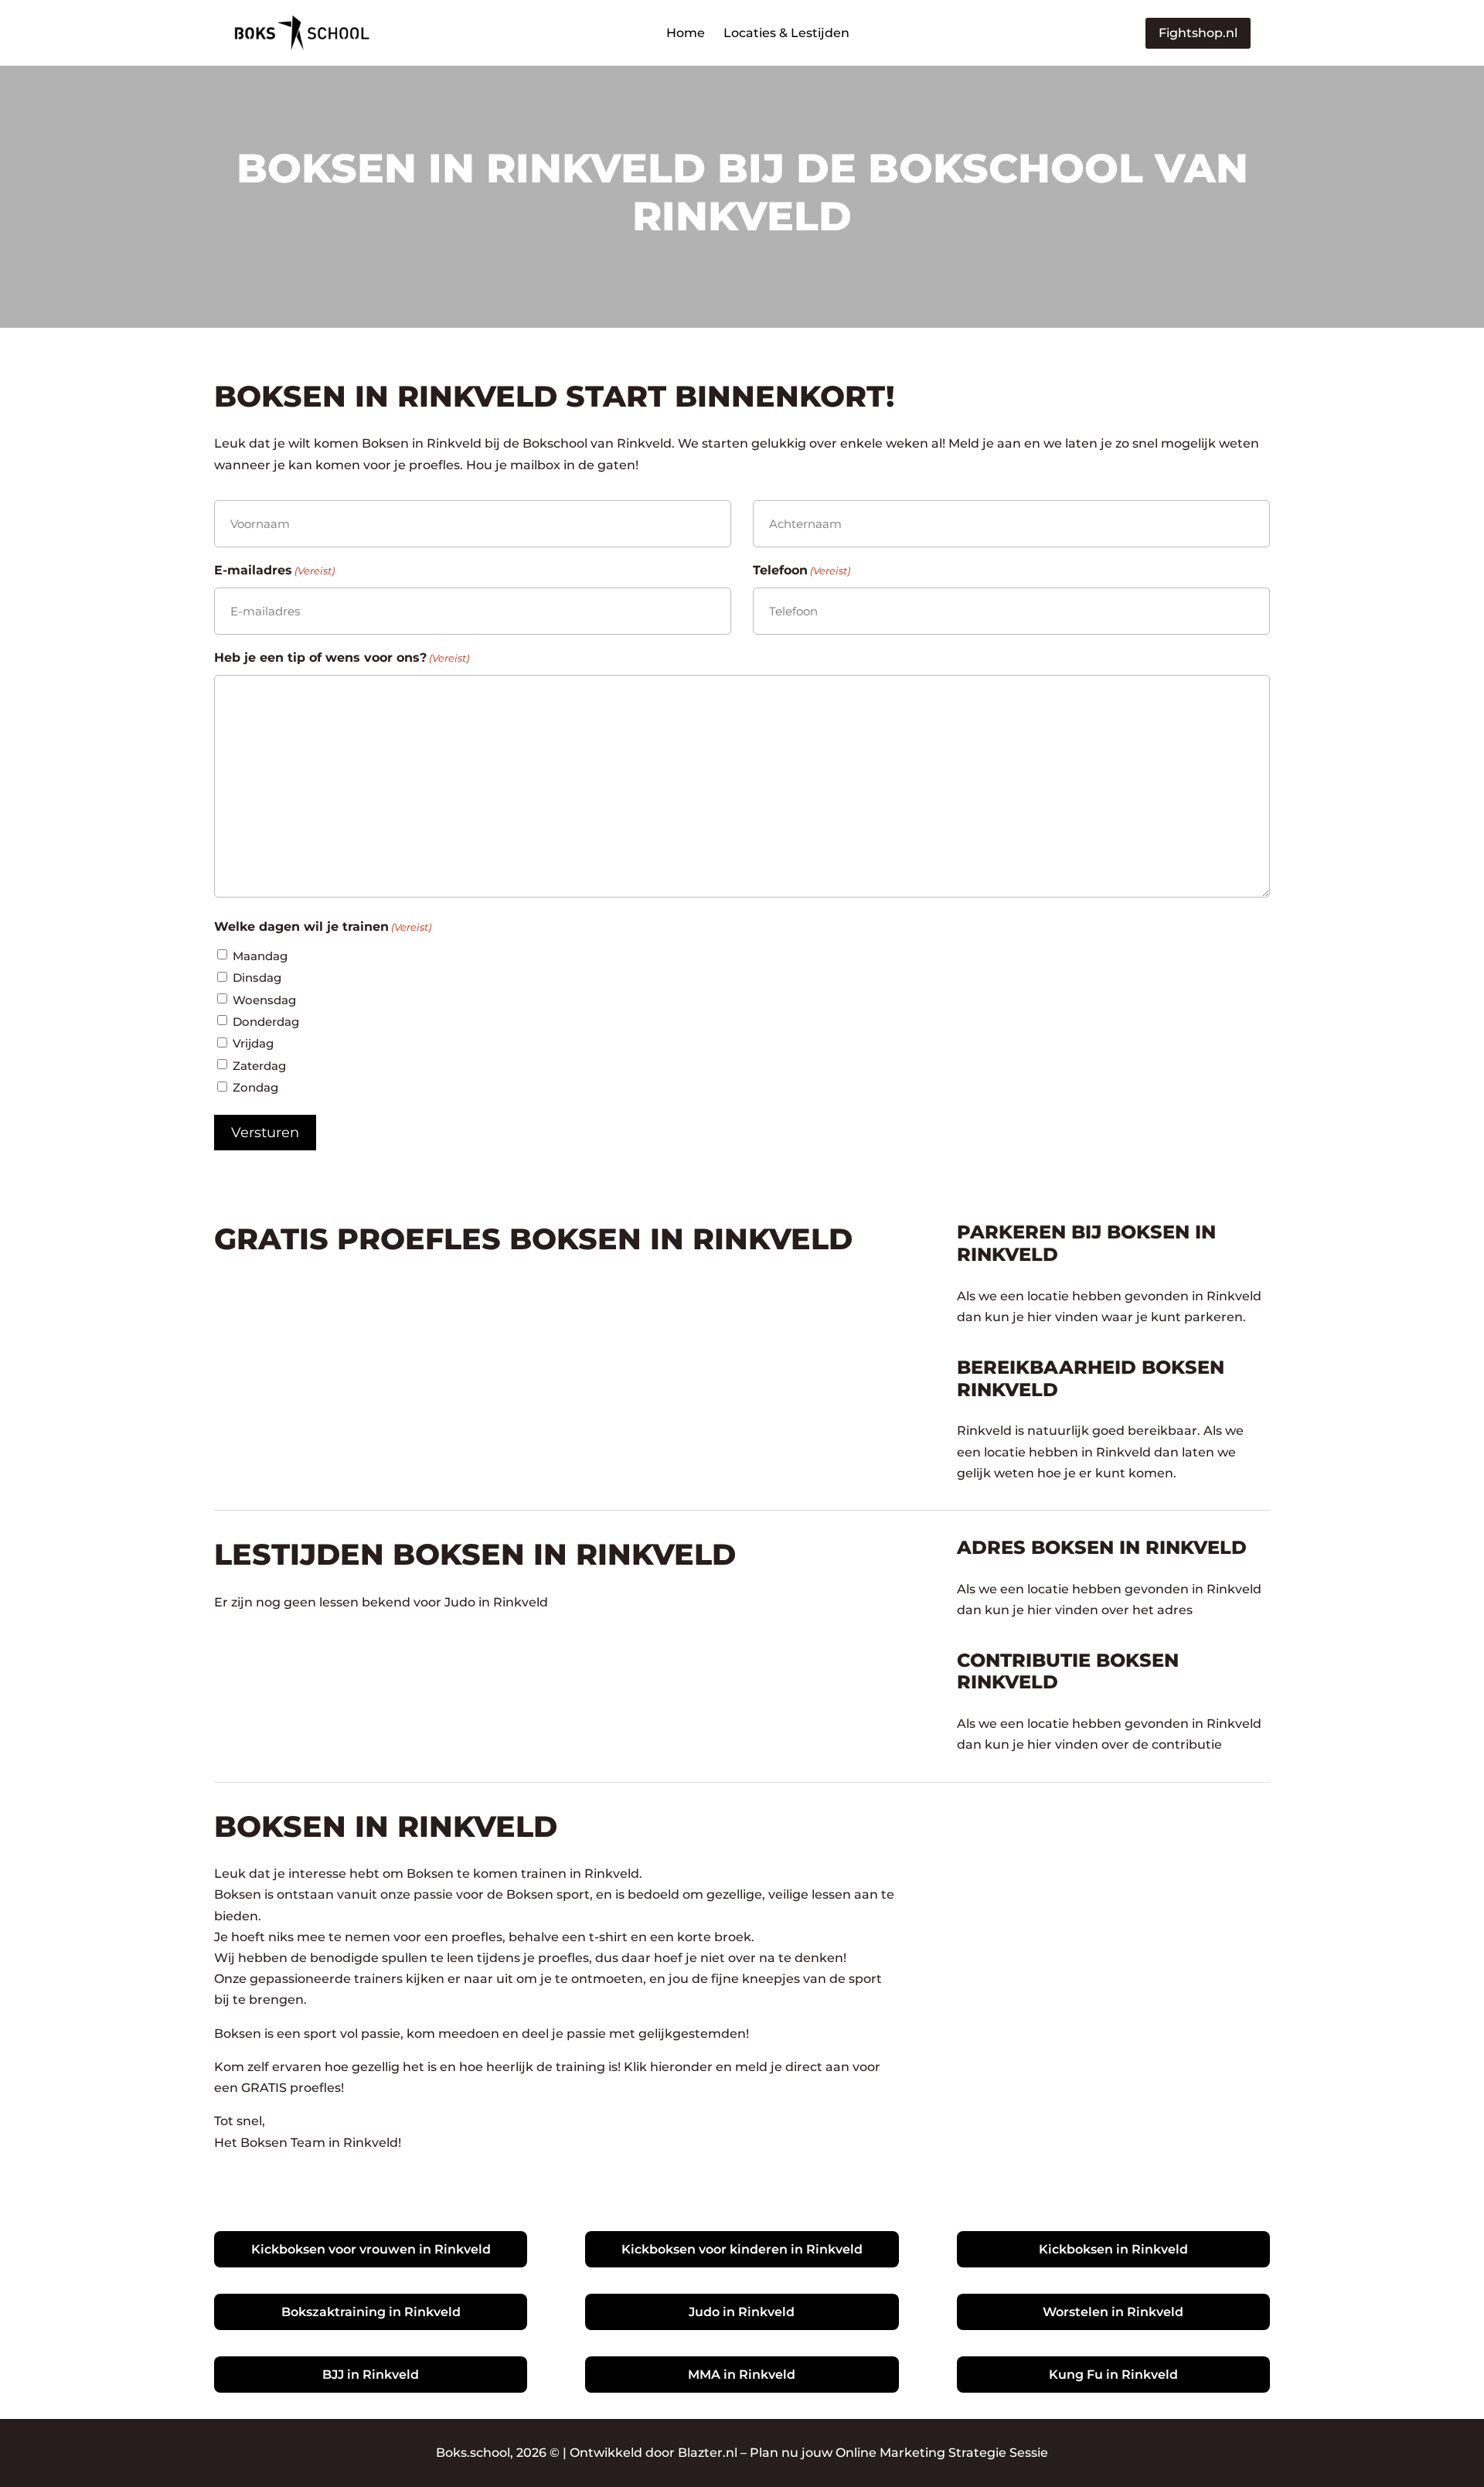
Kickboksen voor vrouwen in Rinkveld (371, 2249)
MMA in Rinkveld (742, 2375)
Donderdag (266, 1022)
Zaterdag (259, 1066)
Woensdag (264, 1000)
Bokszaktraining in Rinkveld (371, 2312)
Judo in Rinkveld (742, 2312)
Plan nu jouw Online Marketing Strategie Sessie (899, 2453)
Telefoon (802, 570)
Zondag (255, 1087)
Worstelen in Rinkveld (1113, 2312)
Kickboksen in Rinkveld (1113, 2249)
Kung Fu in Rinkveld (1113, 2375)
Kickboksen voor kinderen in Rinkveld (742, 2249)
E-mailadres (274, 570)
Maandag (260, 956)
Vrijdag (253, 1043)
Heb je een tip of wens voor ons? (342, 658)
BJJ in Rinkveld (371, 2375)
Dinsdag (257, 978)
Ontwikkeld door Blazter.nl (654, 2453)
